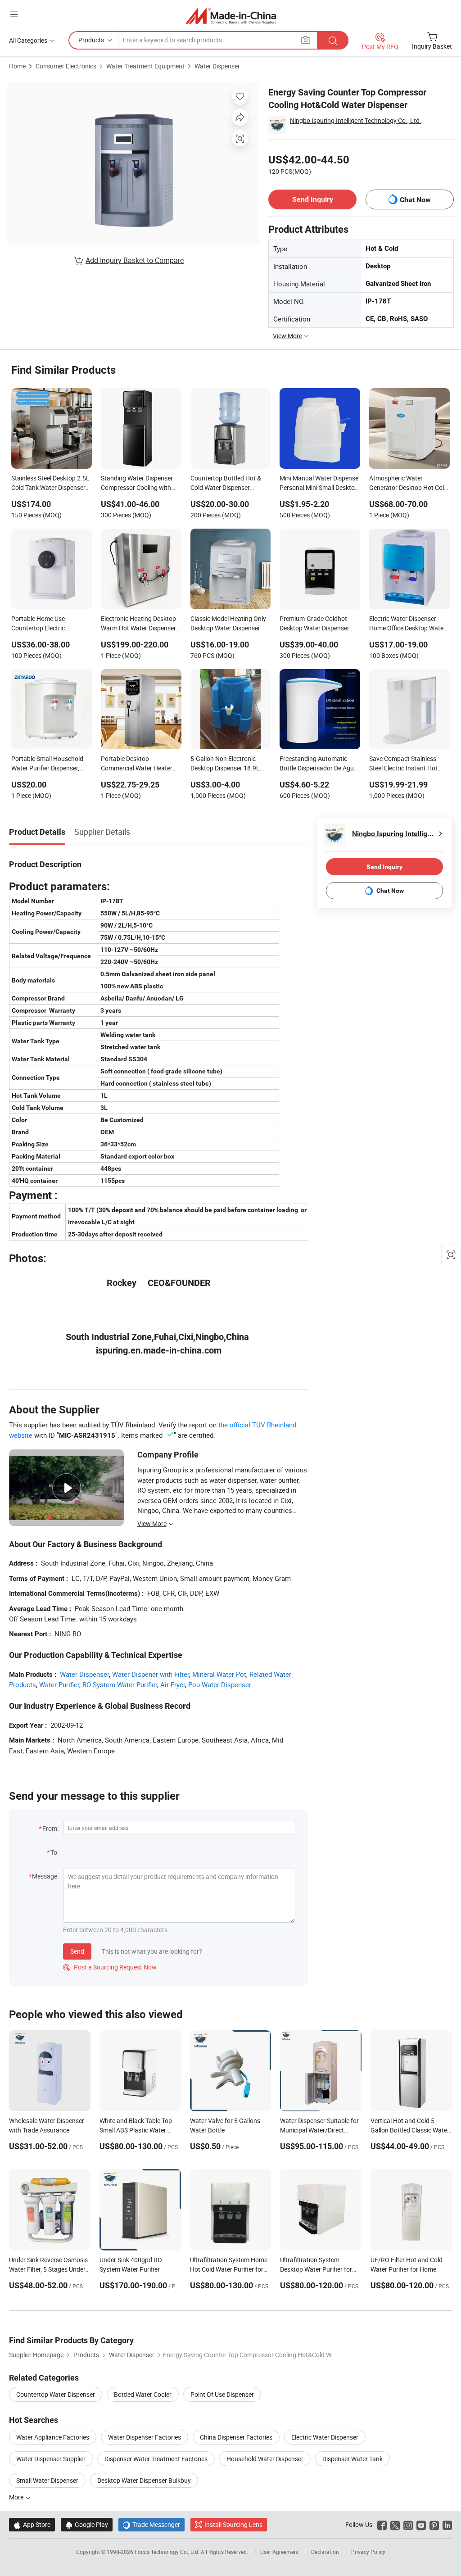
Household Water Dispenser (265, 2459)
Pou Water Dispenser (220, 1684)
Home (17, 66)
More (17, 2497)
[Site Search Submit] (333, 40)
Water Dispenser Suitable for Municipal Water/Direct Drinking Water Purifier (319, 2130)
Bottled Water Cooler (143, 2394)
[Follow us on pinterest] (434, 2524)
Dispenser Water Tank (353, 2459)
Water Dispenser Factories (145, 2437)
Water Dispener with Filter (151, 1674)
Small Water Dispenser (47, 2480)
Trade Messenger (151, 2524)
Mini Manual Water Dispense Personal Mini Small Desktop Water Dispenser (319, 484)
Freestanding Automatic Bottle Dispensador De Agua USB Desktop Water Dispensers (319, 764)
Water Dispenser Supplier (51, 2459)
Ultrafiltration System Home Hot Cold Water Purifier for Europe (229, 2269)
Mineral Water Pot (219, 1674)
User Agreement (280, 2552)
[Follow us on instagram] (408, 2524)
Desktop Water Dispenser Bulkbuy (144, 2480)
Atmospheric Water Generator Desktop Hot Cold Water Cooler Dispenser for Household (408, 484)
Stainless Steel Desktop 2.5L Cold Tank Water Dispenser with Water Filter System (50, 484)
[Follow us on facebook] (382, 2524)
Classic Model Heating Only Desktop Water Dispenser (228, 623)
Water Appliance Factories (53, 2437)
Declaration (325, 2552)
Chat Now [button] (415, 200)
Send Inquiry (313, 199)
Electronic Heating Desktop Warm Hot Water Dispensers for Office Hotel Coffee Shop (140, 624)
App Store (32, 2524)
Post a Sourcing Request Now (110, 1967)
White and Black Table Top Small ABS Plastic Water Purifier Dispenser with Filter (138, 2130)
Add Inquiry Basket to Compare (135, 260)
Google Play (87, 2524)
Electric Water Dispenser (325, 2437)
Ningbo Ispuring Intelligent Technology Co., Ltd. (356, 120)
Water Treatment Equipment (145, 66)
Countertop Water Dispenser (56, 2394)
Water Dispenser (217, 66)
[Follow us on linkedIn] (447, 2524)
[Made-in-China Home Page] (231, 16)
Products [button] (91, 40)
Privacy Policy (368, 2552)
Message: (45, 1876)
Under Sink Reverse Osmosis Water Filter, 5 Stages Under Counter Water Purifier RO (48, 2269)
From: (50, 1828)
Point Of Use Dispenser (222, 2394)
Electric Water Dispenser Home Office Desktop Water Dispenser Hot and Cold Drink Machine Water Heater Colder (408, 624)
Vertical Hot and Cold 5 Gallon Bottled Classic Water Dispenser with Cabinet (410, 2130)
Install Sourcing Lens (233, 2524)
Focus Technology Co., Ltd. (168, 2552)
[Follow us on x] (395, 2524)
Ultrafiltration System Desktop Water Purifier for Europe (316, 2269)
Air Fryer (173, 1684)
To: (54, 1852)
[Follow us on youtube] (421, 2524)
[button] (14, 14)
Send (77, 1951)
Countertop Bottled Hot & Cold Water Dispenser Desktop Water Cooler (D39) (229, 484)
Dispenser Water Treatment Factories (156, 2459)
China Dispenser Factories (236, 2437)
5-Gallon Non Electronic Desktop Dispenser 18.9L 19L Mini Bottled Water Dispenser (225, 764)
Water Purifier (59, 1684)
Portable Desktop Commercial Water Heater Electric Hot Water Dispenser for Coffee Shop (140, 764)
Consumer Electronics (66, 66)
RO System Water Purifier (120, 1684)
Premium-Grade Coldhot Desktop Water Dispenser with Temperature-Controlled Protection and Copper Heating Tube (319, 624)
